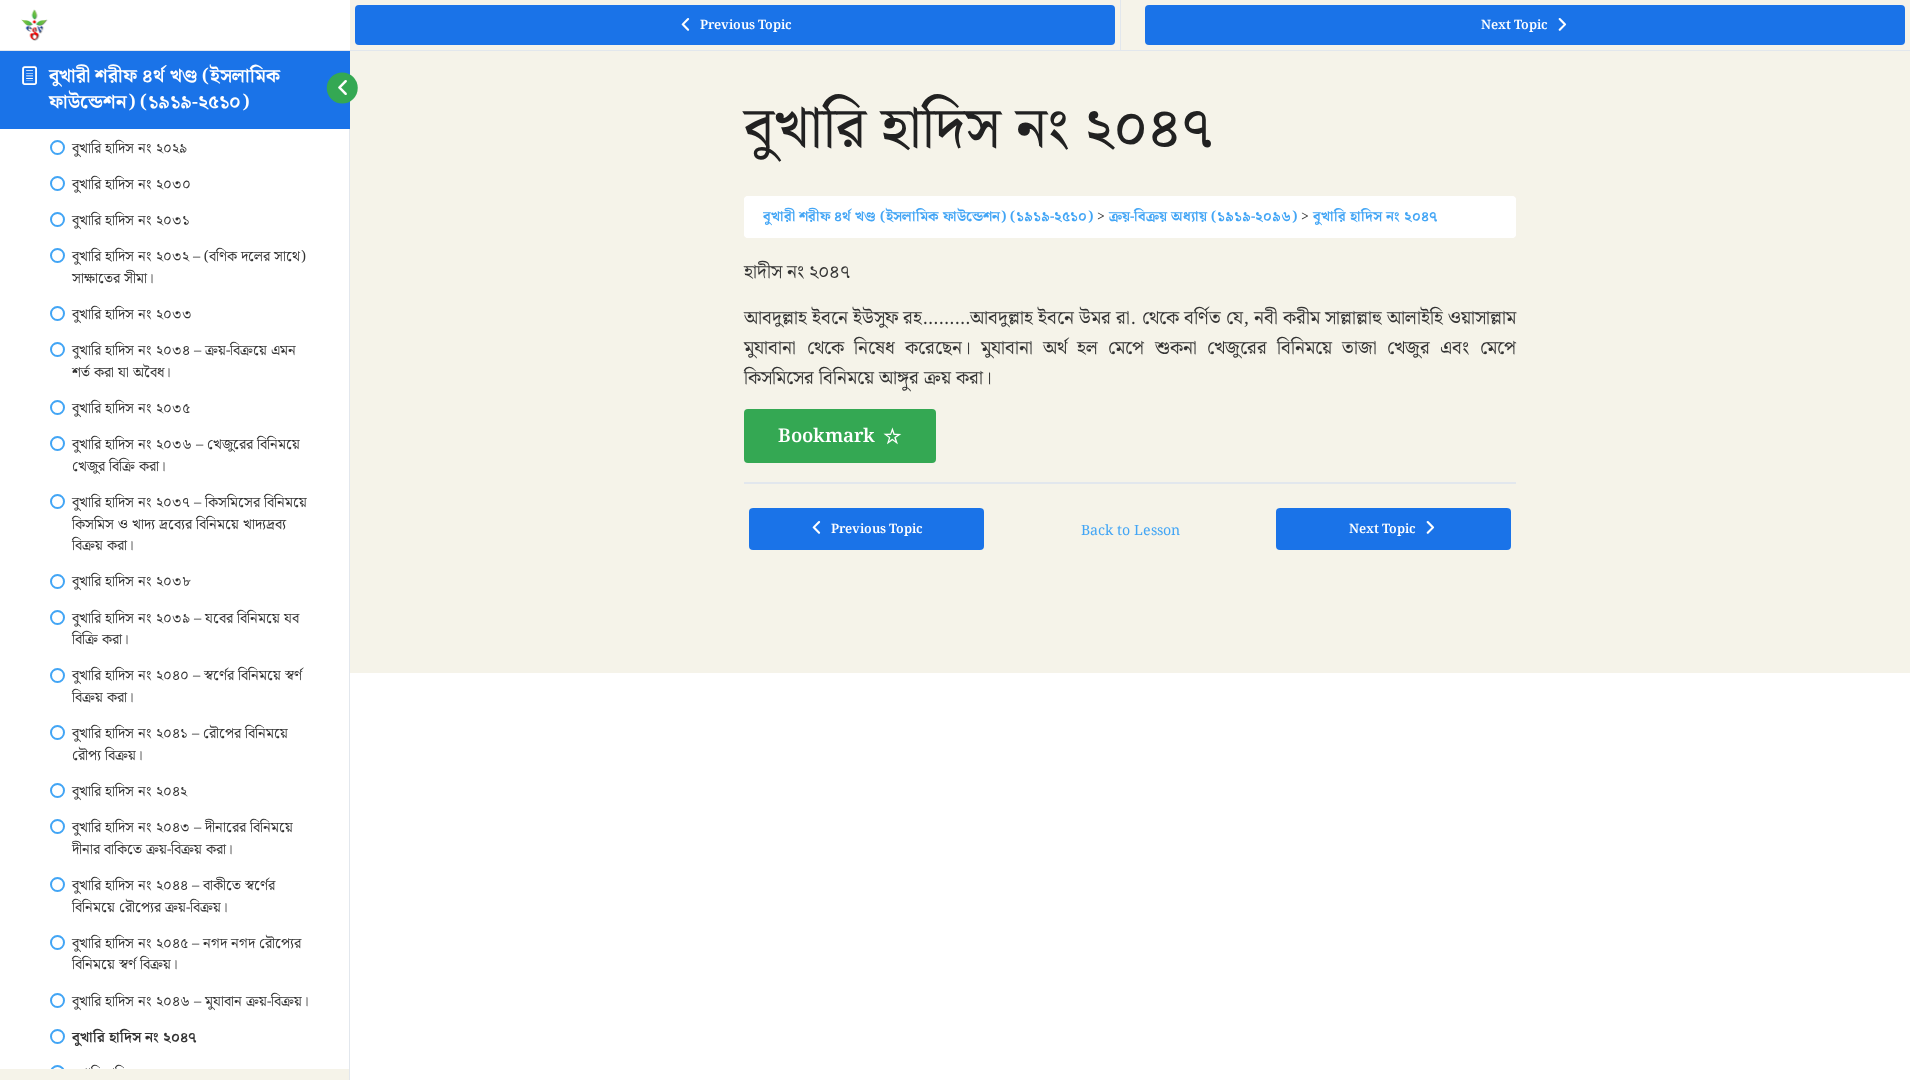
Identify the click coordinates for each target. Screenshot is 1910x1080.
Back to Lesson (1130, 531)
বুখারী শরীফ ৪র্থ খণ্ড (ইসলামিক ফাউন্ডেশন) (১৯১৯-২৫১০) (164, 88)
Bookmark (826, 436)
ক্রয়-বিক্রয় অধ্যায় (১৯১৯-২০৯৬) (1203, 217)
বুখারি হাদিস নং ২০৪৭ (1375, 217)
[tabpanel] (1129, 360)
